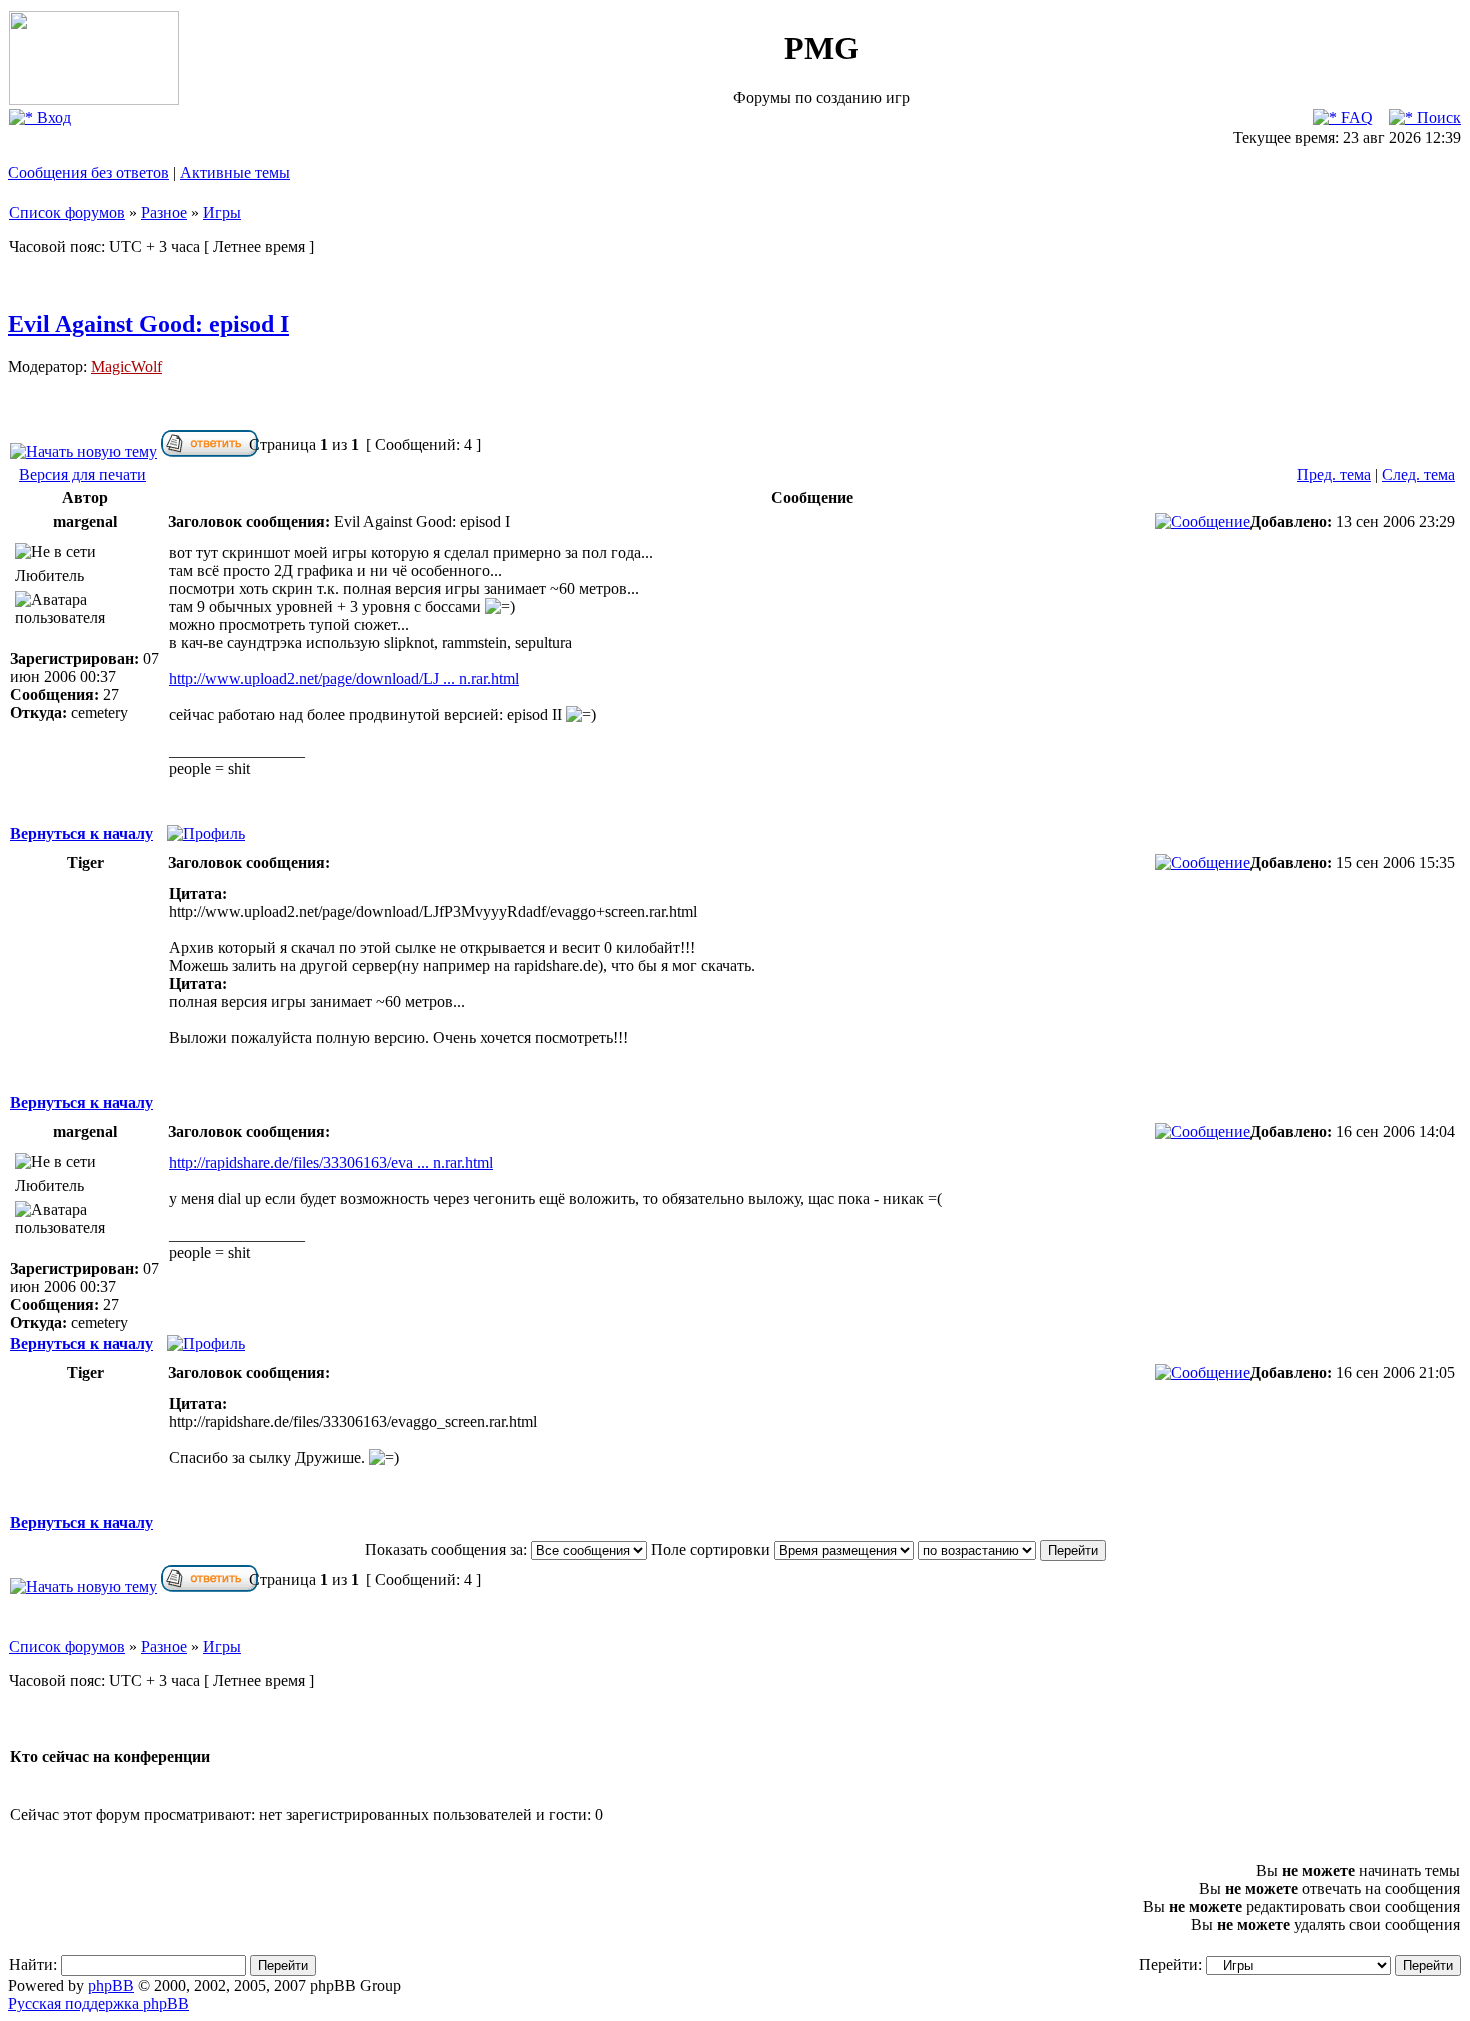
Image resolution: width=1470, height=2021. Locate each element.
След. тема (1418, 474)
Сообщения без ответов (88, 172)
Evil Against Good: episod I (148, 324)
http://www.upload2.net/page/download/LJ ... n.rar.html (344, 678)
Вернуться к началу (81, 833)
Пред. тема (1334, 474)
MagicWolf (126, 366)
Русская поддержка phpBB (98, 2003)
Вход (52, 117)
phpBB (111, 1985)
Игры (222, 212)
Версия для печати (82, 474)
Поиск (1437, 117)
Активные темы (235, 172)
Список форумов (67, 212)
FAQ (1355, 117)
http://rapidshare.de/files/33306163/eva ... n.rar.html (331, 1162)
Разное (164, 212)
